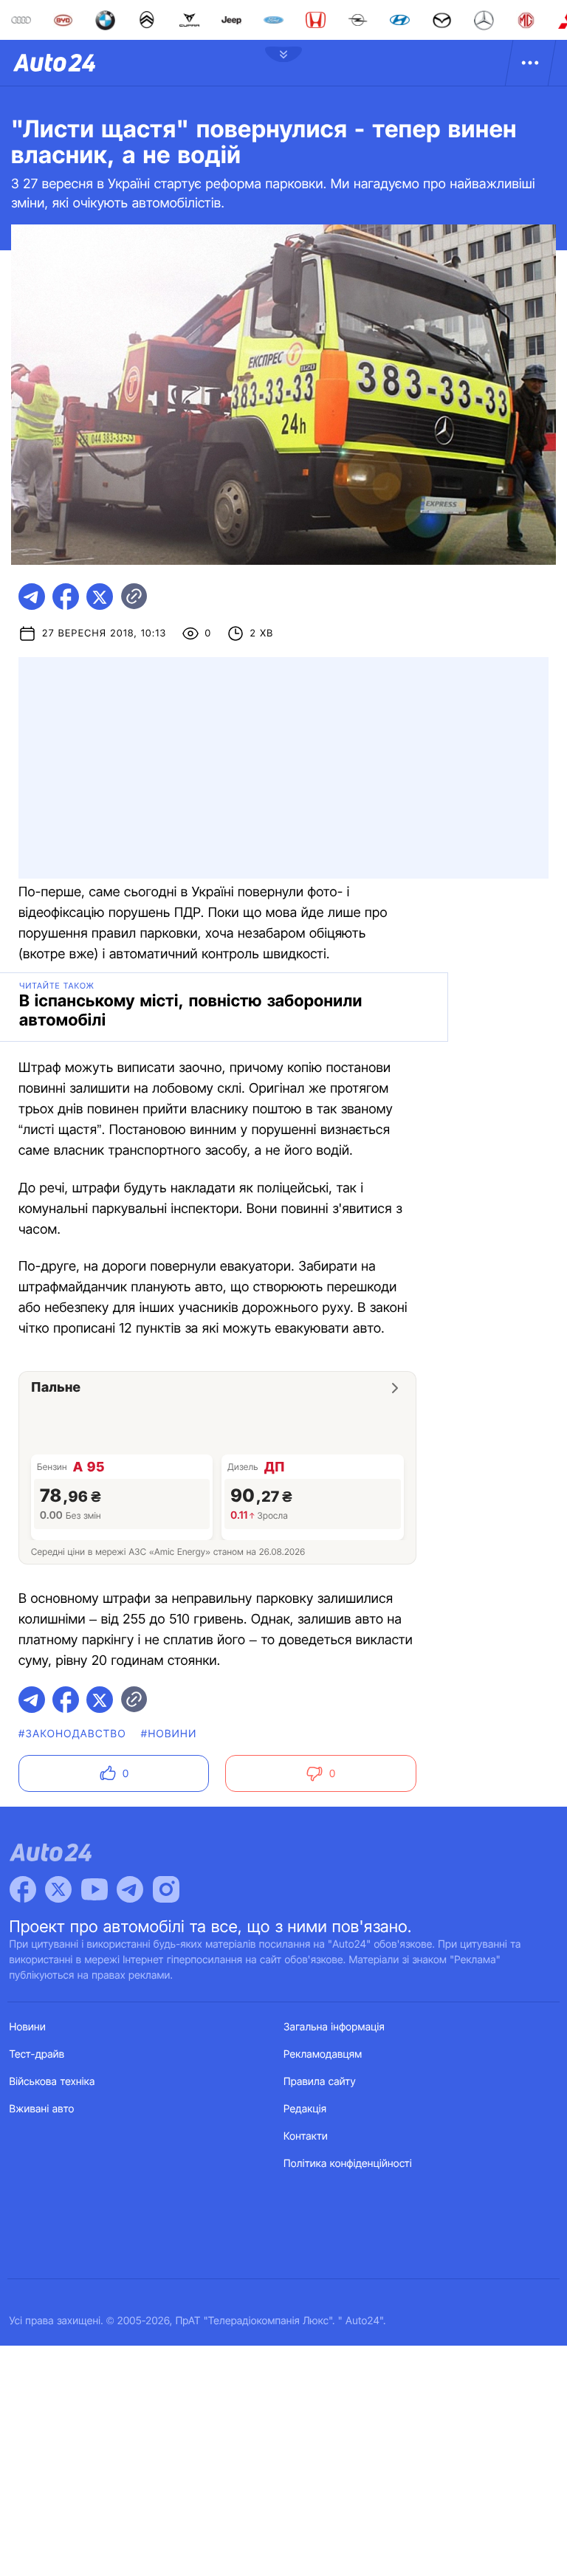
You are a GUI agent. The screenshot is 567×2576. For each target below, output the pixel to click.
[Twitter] (58, 1889)
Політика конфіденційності (348, 2164)
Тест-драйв (37, 2054)
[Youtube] (94, 1889)
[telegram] (32, 597)
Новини (28, 2027)
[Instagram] (166, 1889)
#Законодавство (72, 1734)
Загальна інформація (334, 2027)
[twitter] (100, 597)
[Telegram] (130, 1889)
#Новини (169, 1734)
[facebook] (66, 597)
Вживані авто (42, 2109)
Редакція (305, 2109)
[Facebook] (23, 1889)
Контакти (306, 2136)
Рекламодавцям (323, 2054)
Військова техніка (52, 2082)
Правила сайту (320, 2082)
